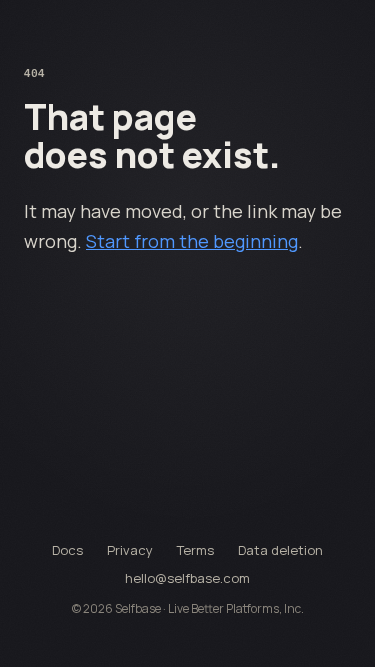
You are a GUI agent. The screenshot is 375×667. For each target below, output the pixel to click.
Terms (195, 550)
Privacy (130, 550)
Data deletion (280, 550)
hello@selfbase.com (187, 578)
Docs (67, 550)
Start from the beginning (192, 241)
